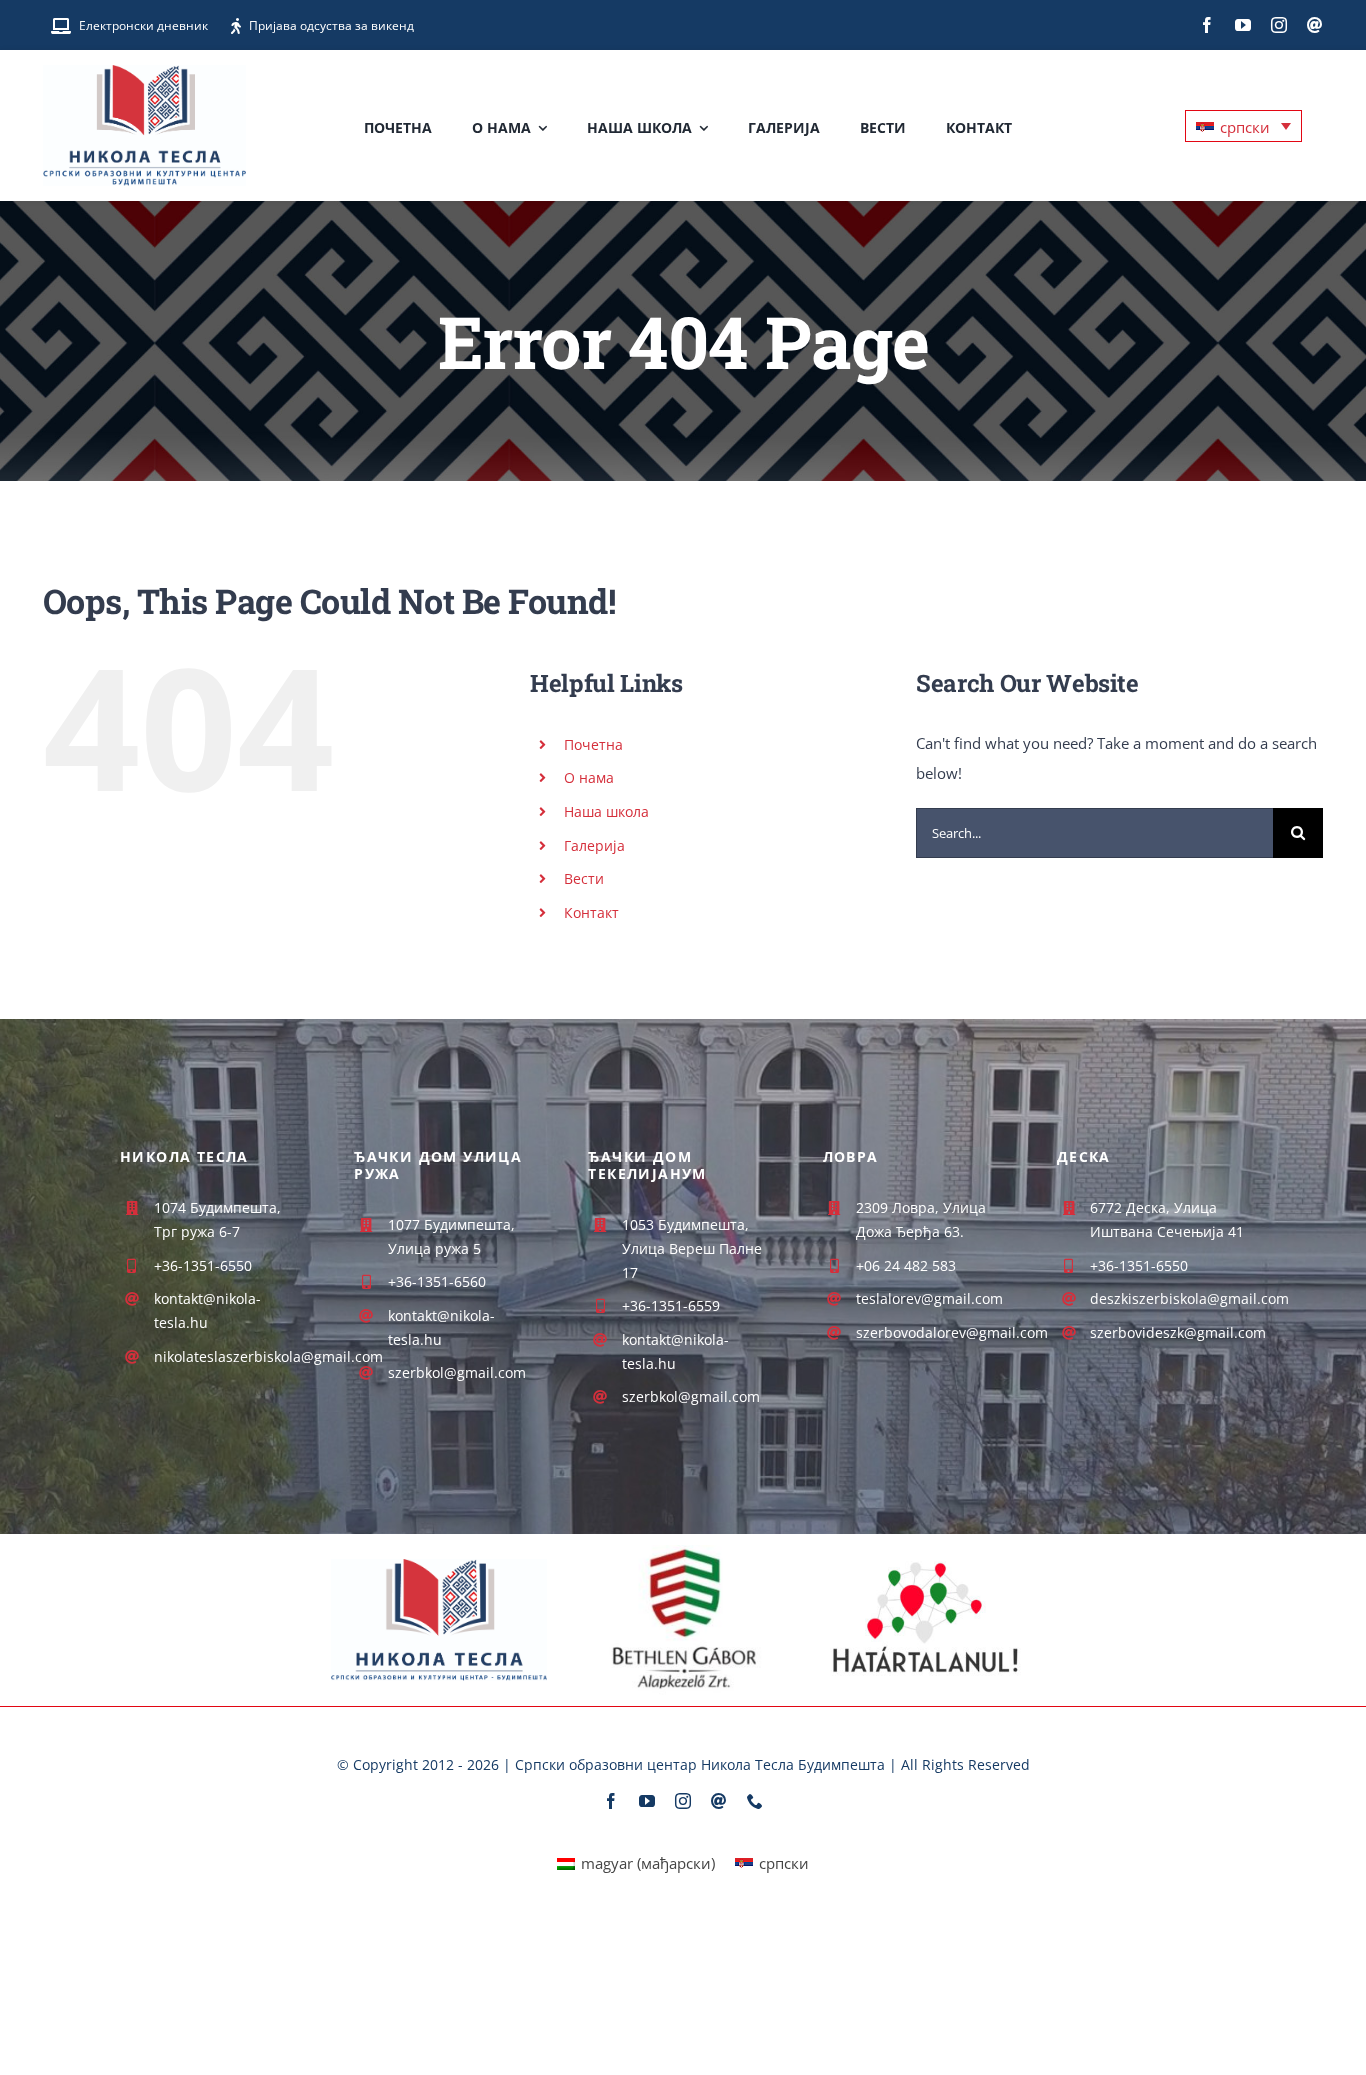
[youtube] (1243, 25)
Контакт (591, 912)
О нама (589, 777)
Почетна (593, 744)
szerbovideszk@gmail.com (1178, 1332)
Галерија (594, 845)
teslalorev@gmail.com (929, 1298)
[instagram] (1279, 25)
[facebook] (1207, 25)
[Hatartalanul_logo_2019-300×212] (926, 1551)
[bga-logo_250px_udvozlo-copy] (683, 1552)
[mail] (1315, 25)
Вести (584, 878)
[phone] (755, 1801)
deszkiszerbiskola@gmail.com (1189, 1298)
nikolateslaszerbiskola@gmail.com (268, 1356)
